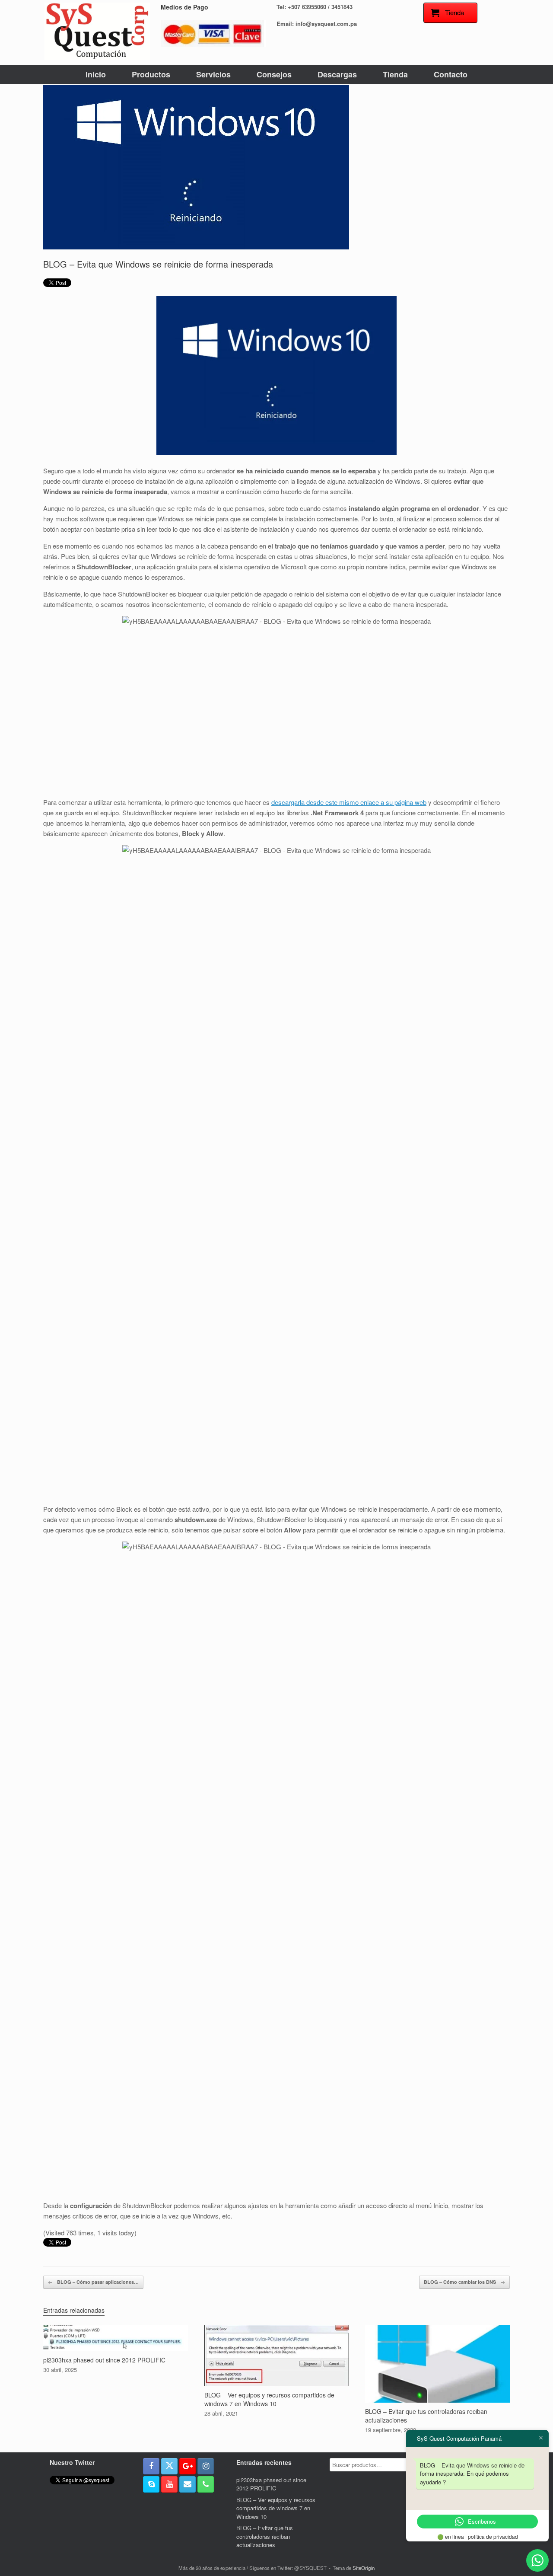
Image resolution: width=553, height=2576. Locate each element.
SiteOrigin (364, 2568)
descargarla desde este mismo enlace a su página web (349, 802)
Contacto (451, 74)
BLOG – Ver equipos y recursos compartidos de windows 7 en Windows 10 (276, 2508)
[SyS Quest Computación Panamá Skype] (151, 2484)
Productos (151, 74)
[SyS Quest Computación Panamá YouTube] (169, 2484)
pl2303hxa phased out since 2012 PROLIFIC (271, 2484)
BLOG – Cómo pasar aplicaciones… (93, 2282)
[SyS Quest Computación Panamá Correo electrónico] (188, 2484)
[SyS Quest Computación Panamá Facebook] (151, 2466)
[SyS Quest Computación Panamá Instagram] (206, 2466)
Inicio (96, 74)
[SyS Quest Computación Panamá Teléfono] (206, 2484)
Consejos (274, 74)
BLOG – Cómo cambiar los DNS (464, 2282)
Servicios (213, 74)
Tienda (395, 74)
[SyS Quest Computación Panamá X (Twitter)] (169, 2466)
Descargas (337, 74)
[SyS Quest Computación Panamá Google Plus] (188, 2466)
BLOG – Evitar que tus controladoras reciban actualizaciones (265, 2536)
